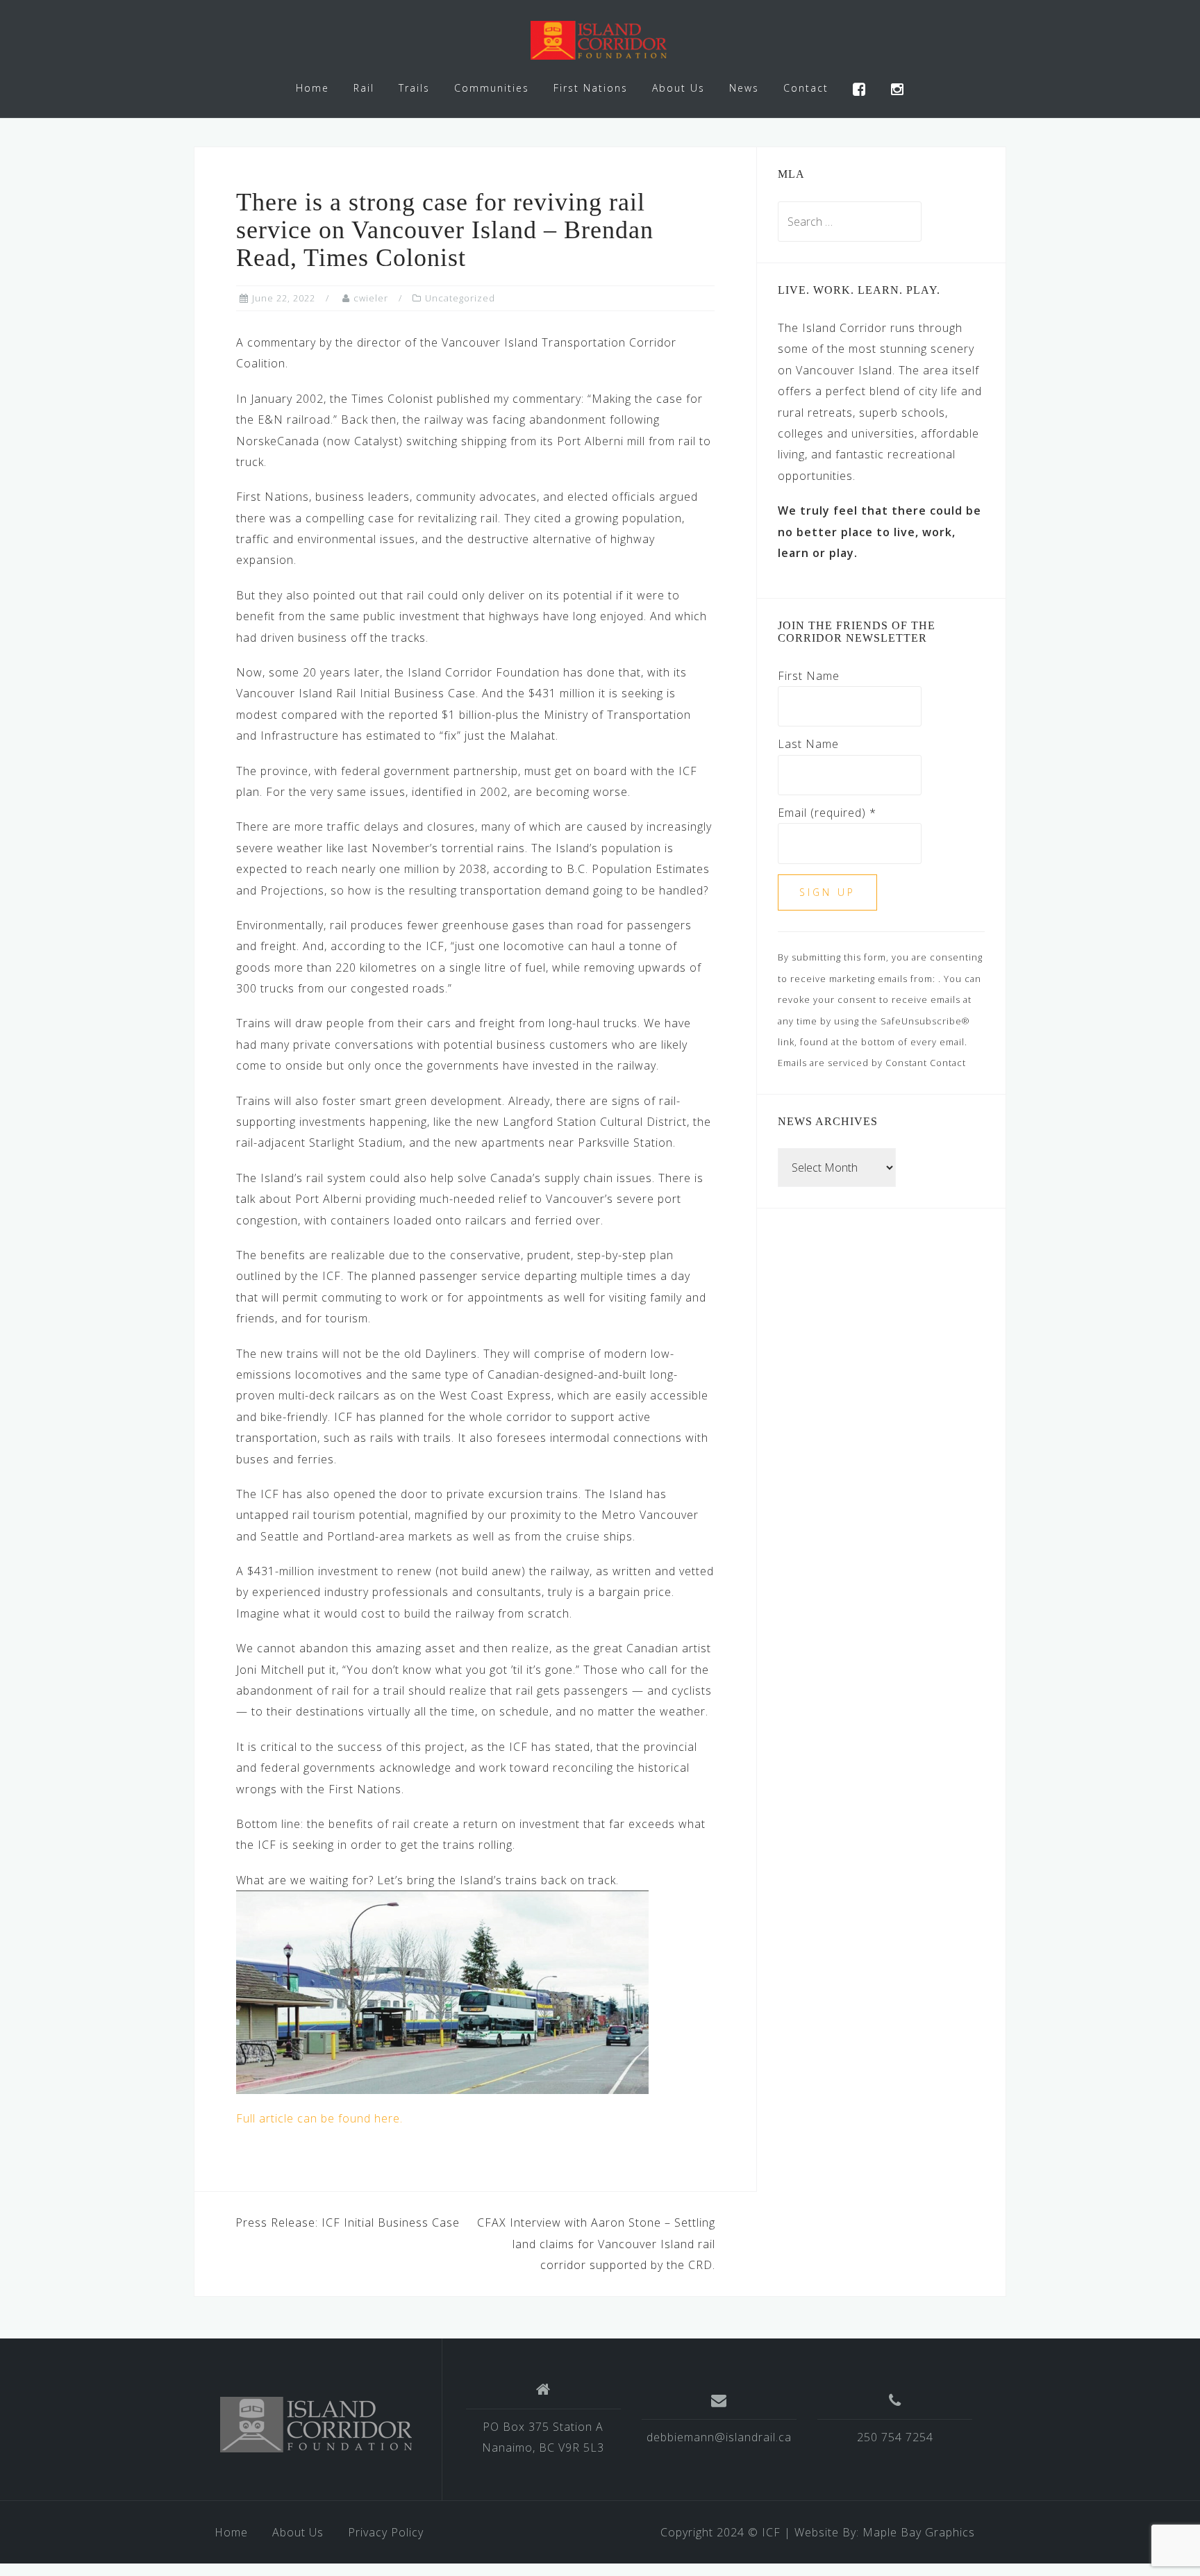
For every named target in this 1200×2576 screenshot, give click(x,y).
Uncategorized (460, 298)
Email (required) (827, 813)
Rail (364, 88)
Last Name (808, 744)
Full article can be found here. (319, 2118)
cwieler (371, 298)
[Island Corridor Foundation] (318, 2425)
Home (312, 88)
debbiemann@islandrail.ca (719, 2437)
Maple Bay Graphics (919, 2532)
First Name (809, 676)
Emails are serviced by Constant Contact (872, 1063)
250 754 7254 (895, 2437)
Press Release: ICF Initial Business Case (348, 2222)
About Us (678, 88)
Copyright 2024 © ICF (720, 2532)
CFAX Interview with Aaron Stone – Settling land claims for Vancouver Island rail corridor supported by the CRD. (596, 2244)
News (744, 88)
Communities (492, 88)
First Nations (591, 88)
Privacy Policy (386, 2532)
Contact (806, 88)
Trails (414, 88)
